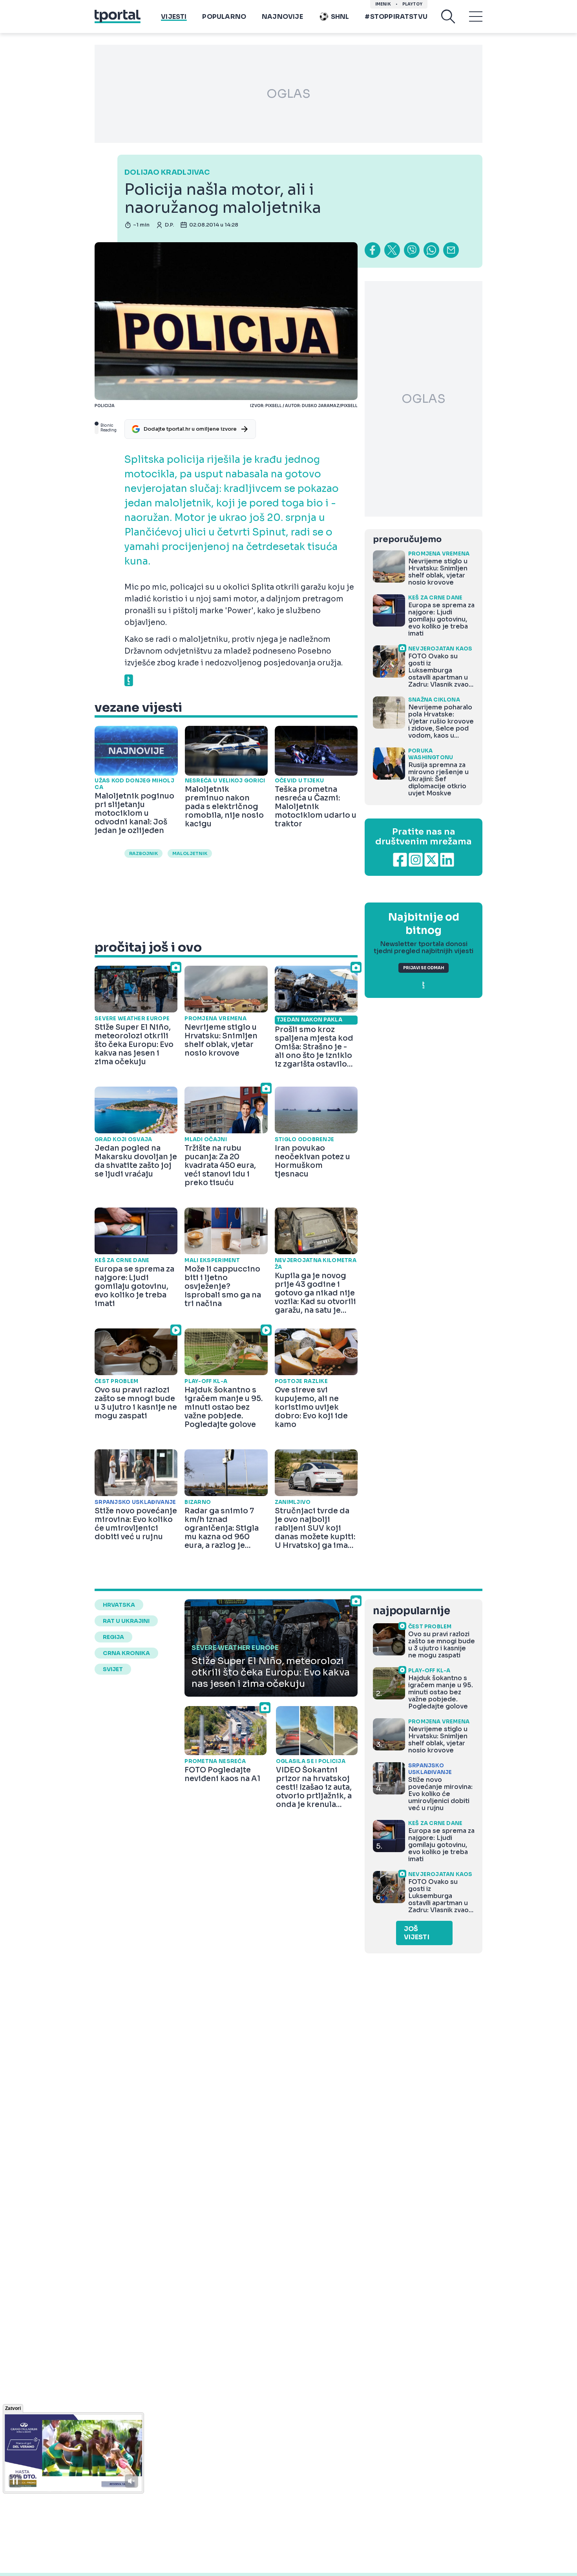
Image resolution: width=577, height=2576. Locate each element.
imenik (383, 4)
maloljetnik (190, 853)
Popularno (224, 17)
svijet (113, 1669)
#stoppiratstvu (396, 17)
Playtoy (412, 4)
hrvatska (119, 1605)
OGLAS (288, 94)
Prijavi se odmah (424, 968)
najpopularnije (411, 1611)
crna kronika (126, 1653)
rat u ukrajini (126, 1621)
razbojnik (143, 853)
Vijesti (174, 17)
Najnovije (282, 17)
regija (113, 1637)
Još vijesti (417, 1933)
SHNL (340, 17)
